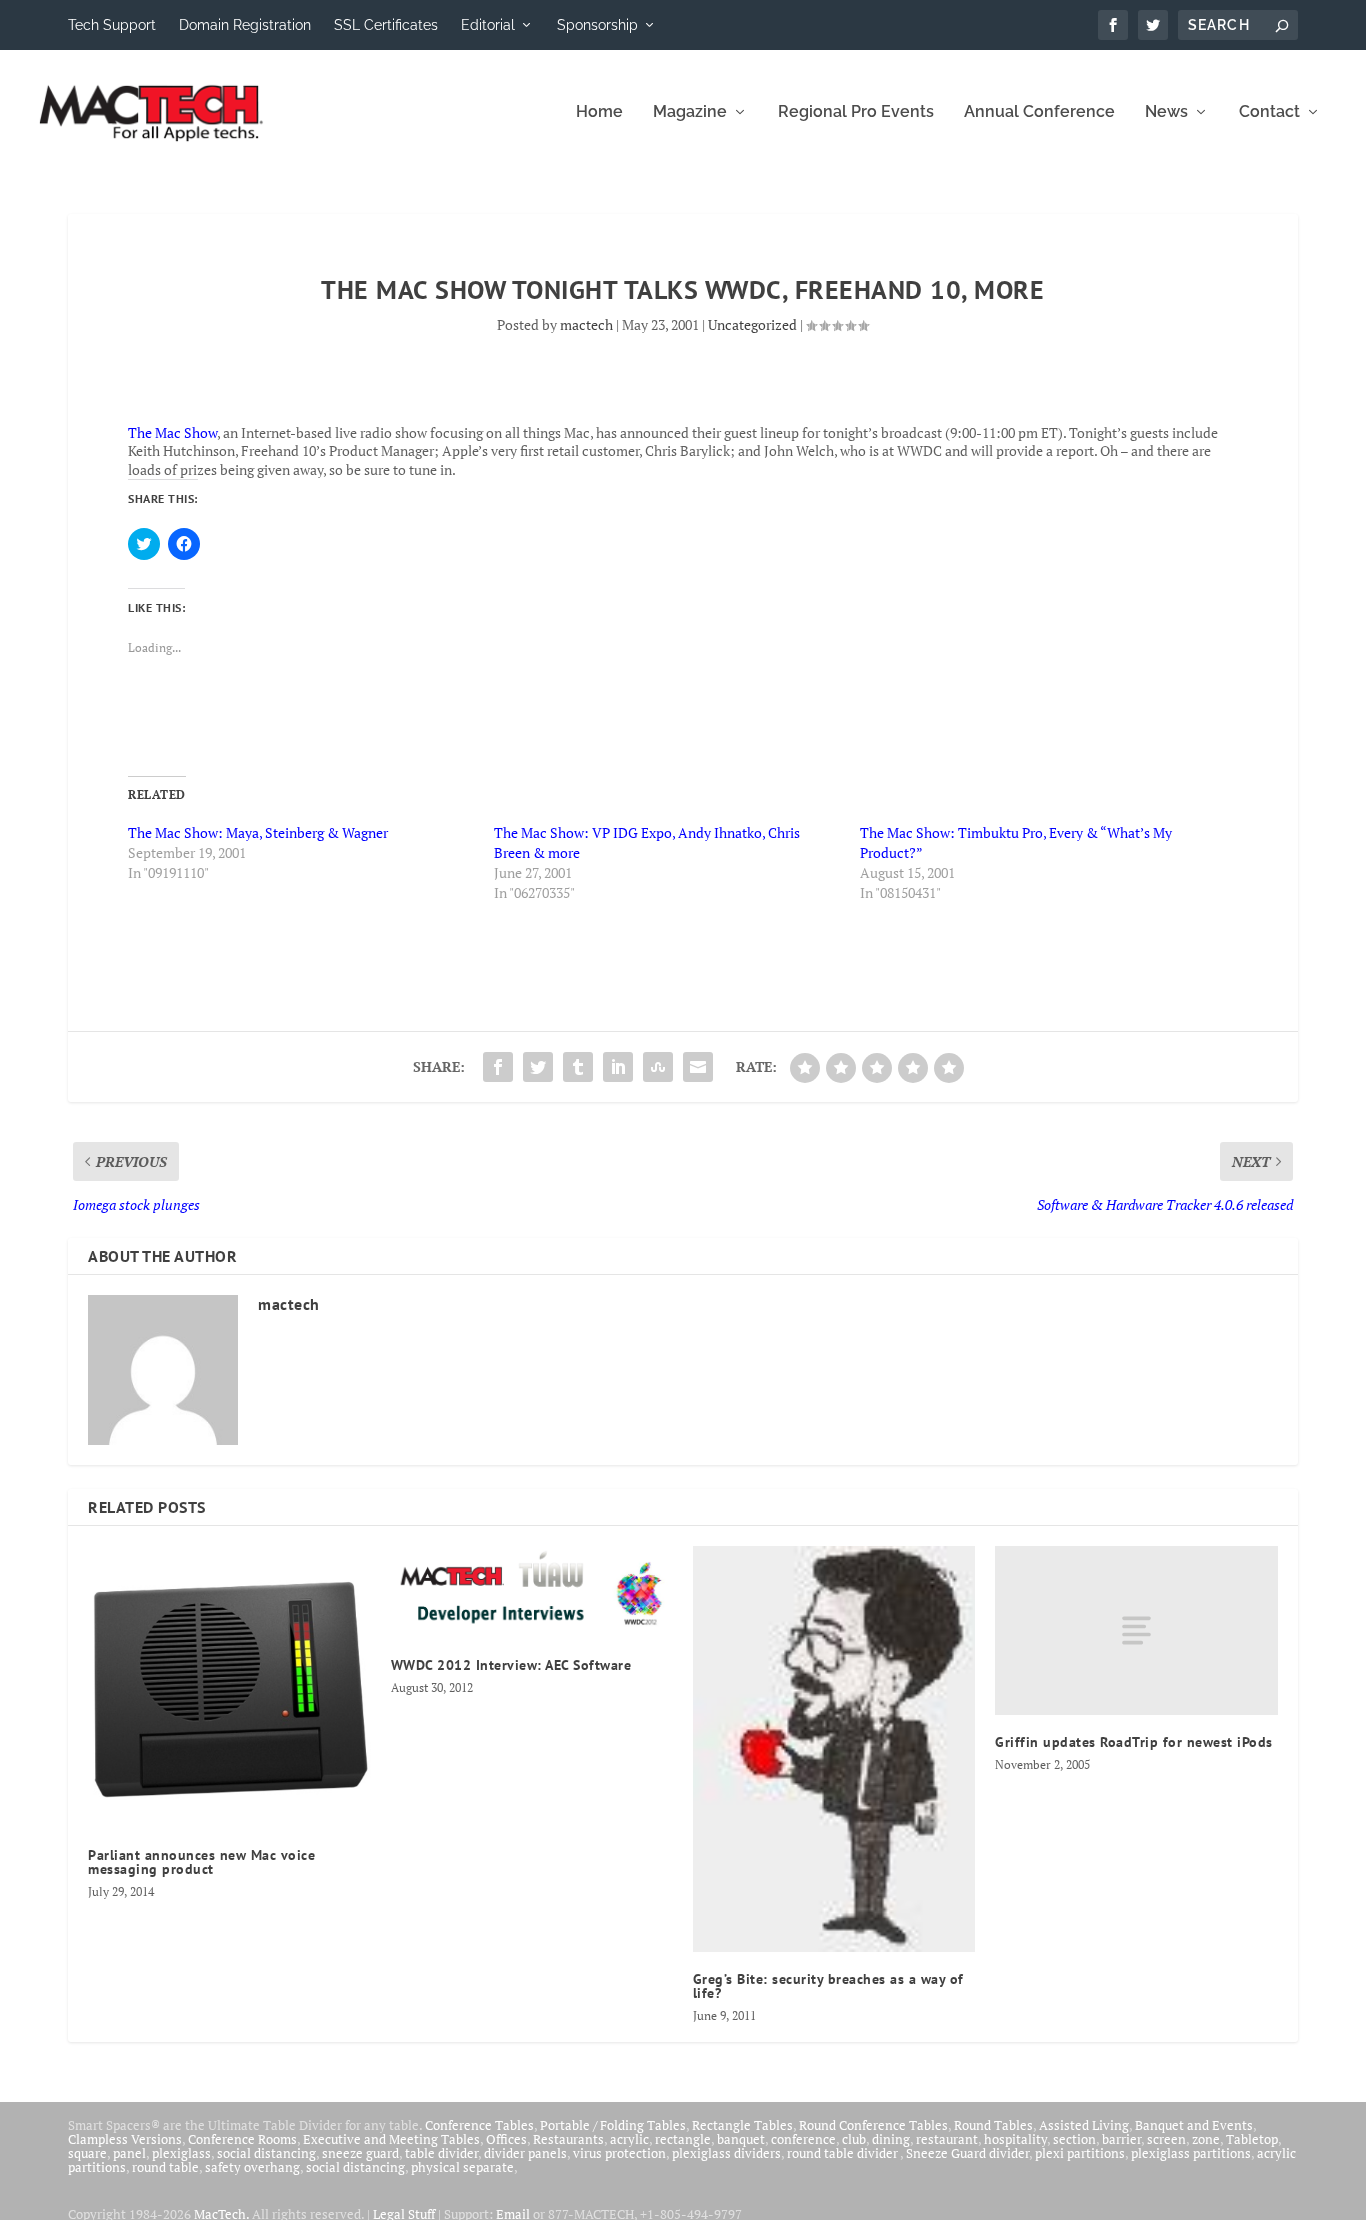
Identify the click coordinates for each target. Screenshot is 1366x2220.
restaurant (947, 2139)
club (854, 2139)
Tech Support (112, 25)
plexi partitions (1080, 2153)
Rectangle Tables (742, 2125)
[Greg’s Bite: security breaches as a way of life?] (834, 1749)
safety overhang (252, 2167)
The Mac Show (172, 432)
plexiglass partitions (1191, 2153)
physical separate (462, 2167)
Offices (506, 2139)
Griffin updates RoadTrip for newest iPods (1134, 1742)
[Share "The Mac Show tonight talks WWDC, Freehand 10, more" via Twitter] (538, 1067)
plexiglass (181, 2153)
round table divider (843, 2153)
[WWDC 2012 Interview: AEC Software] (532, 1592)
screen (1166, 2139)
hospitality (1015, 2139)
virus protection (619, 2153)
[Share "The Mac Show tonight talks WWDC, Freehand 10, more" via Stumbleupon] (658, 1067)
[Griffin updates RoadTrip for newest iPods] (1136, 1630)
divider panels (525, 2153)
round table (165, 2167)
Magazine (690, 112)
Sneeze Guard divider (967, 2153)
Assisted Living (1084, 2125)
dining (891, 2139)
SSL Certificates (386, 25)
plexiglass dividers (726, 2153)
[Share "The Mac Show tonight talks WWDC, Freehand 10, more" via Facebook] (498, 1067)
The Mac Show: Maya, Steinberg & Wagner (258, 832)
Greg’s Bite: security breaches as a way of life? (828, 1986)
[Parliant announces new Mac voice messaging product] (229, 1687)
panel (129, 2153)
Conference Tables (479, 2125)
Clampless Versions (125, 2139)
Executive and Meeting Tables (391, 2139)
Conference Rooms (242, 2139)
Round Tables (993, 2125)
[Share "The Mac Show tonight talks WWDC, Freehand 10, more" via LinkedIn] (618, 1067)
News (1166, 112)
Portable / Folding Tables (613, 2125)
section (1074, 2139)
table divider (441, 2153)
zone (1206, 2139)
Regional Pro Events (856, 112)
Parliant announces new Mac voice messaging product (201, 1862)
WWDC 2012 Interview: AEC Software (511, 1665)
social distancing (266, 2153)
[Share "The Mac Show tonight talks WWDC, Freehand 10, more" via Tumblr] (578, 1067)
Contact (1269, 112)
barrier (1121, 2139)
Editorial (488, 25)
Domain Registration (245, 25)
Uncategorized (752, 324)
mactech (586, 324)
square (87, 2153)
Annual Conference (1039, 112)
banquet (741, 2139)
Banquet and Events (1194, 2125)
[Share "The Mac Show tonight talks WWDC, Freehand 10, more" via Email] (698, 1067)
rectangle (683, 2139)
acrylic (629, 2139)
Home (599, 112)
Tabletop (1252, 2139)
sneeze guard (360, 2153)
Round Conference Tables (873, 2125)
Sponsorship (597, 25)
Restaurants (568, 2139)
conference (803, 2139)
